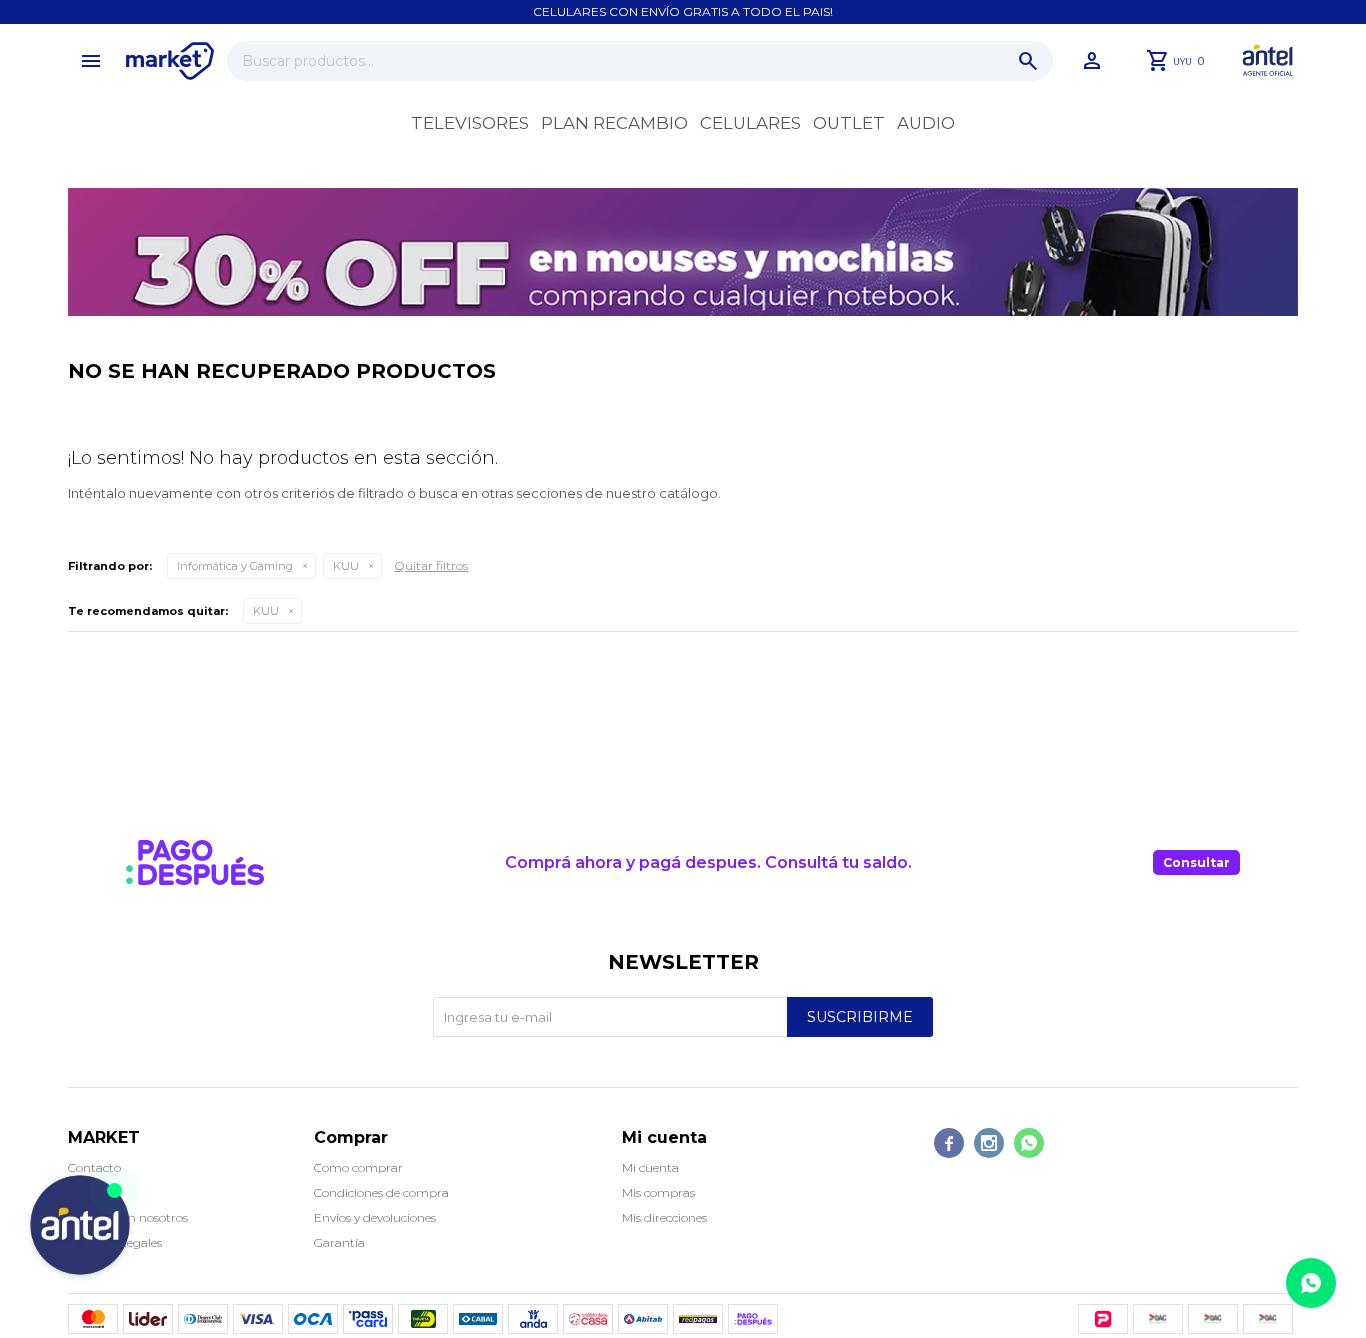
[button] (1028, 61)
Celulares (750, 123)
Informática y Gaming (235, 566)
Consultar (1196, 862)
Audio (926, 123)
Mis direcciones (664, 1217)
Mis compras (658, 1192)
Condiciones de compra (381, 1192)
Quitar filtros (431, 565)
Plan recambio (614, 123)
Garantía (339, 1242)
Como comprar (358, 1167)
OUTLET (849, 123)
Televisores (470, 123)
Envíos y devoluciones (375, 1217)
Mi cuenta (650, 1167)
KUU (346, 566)
